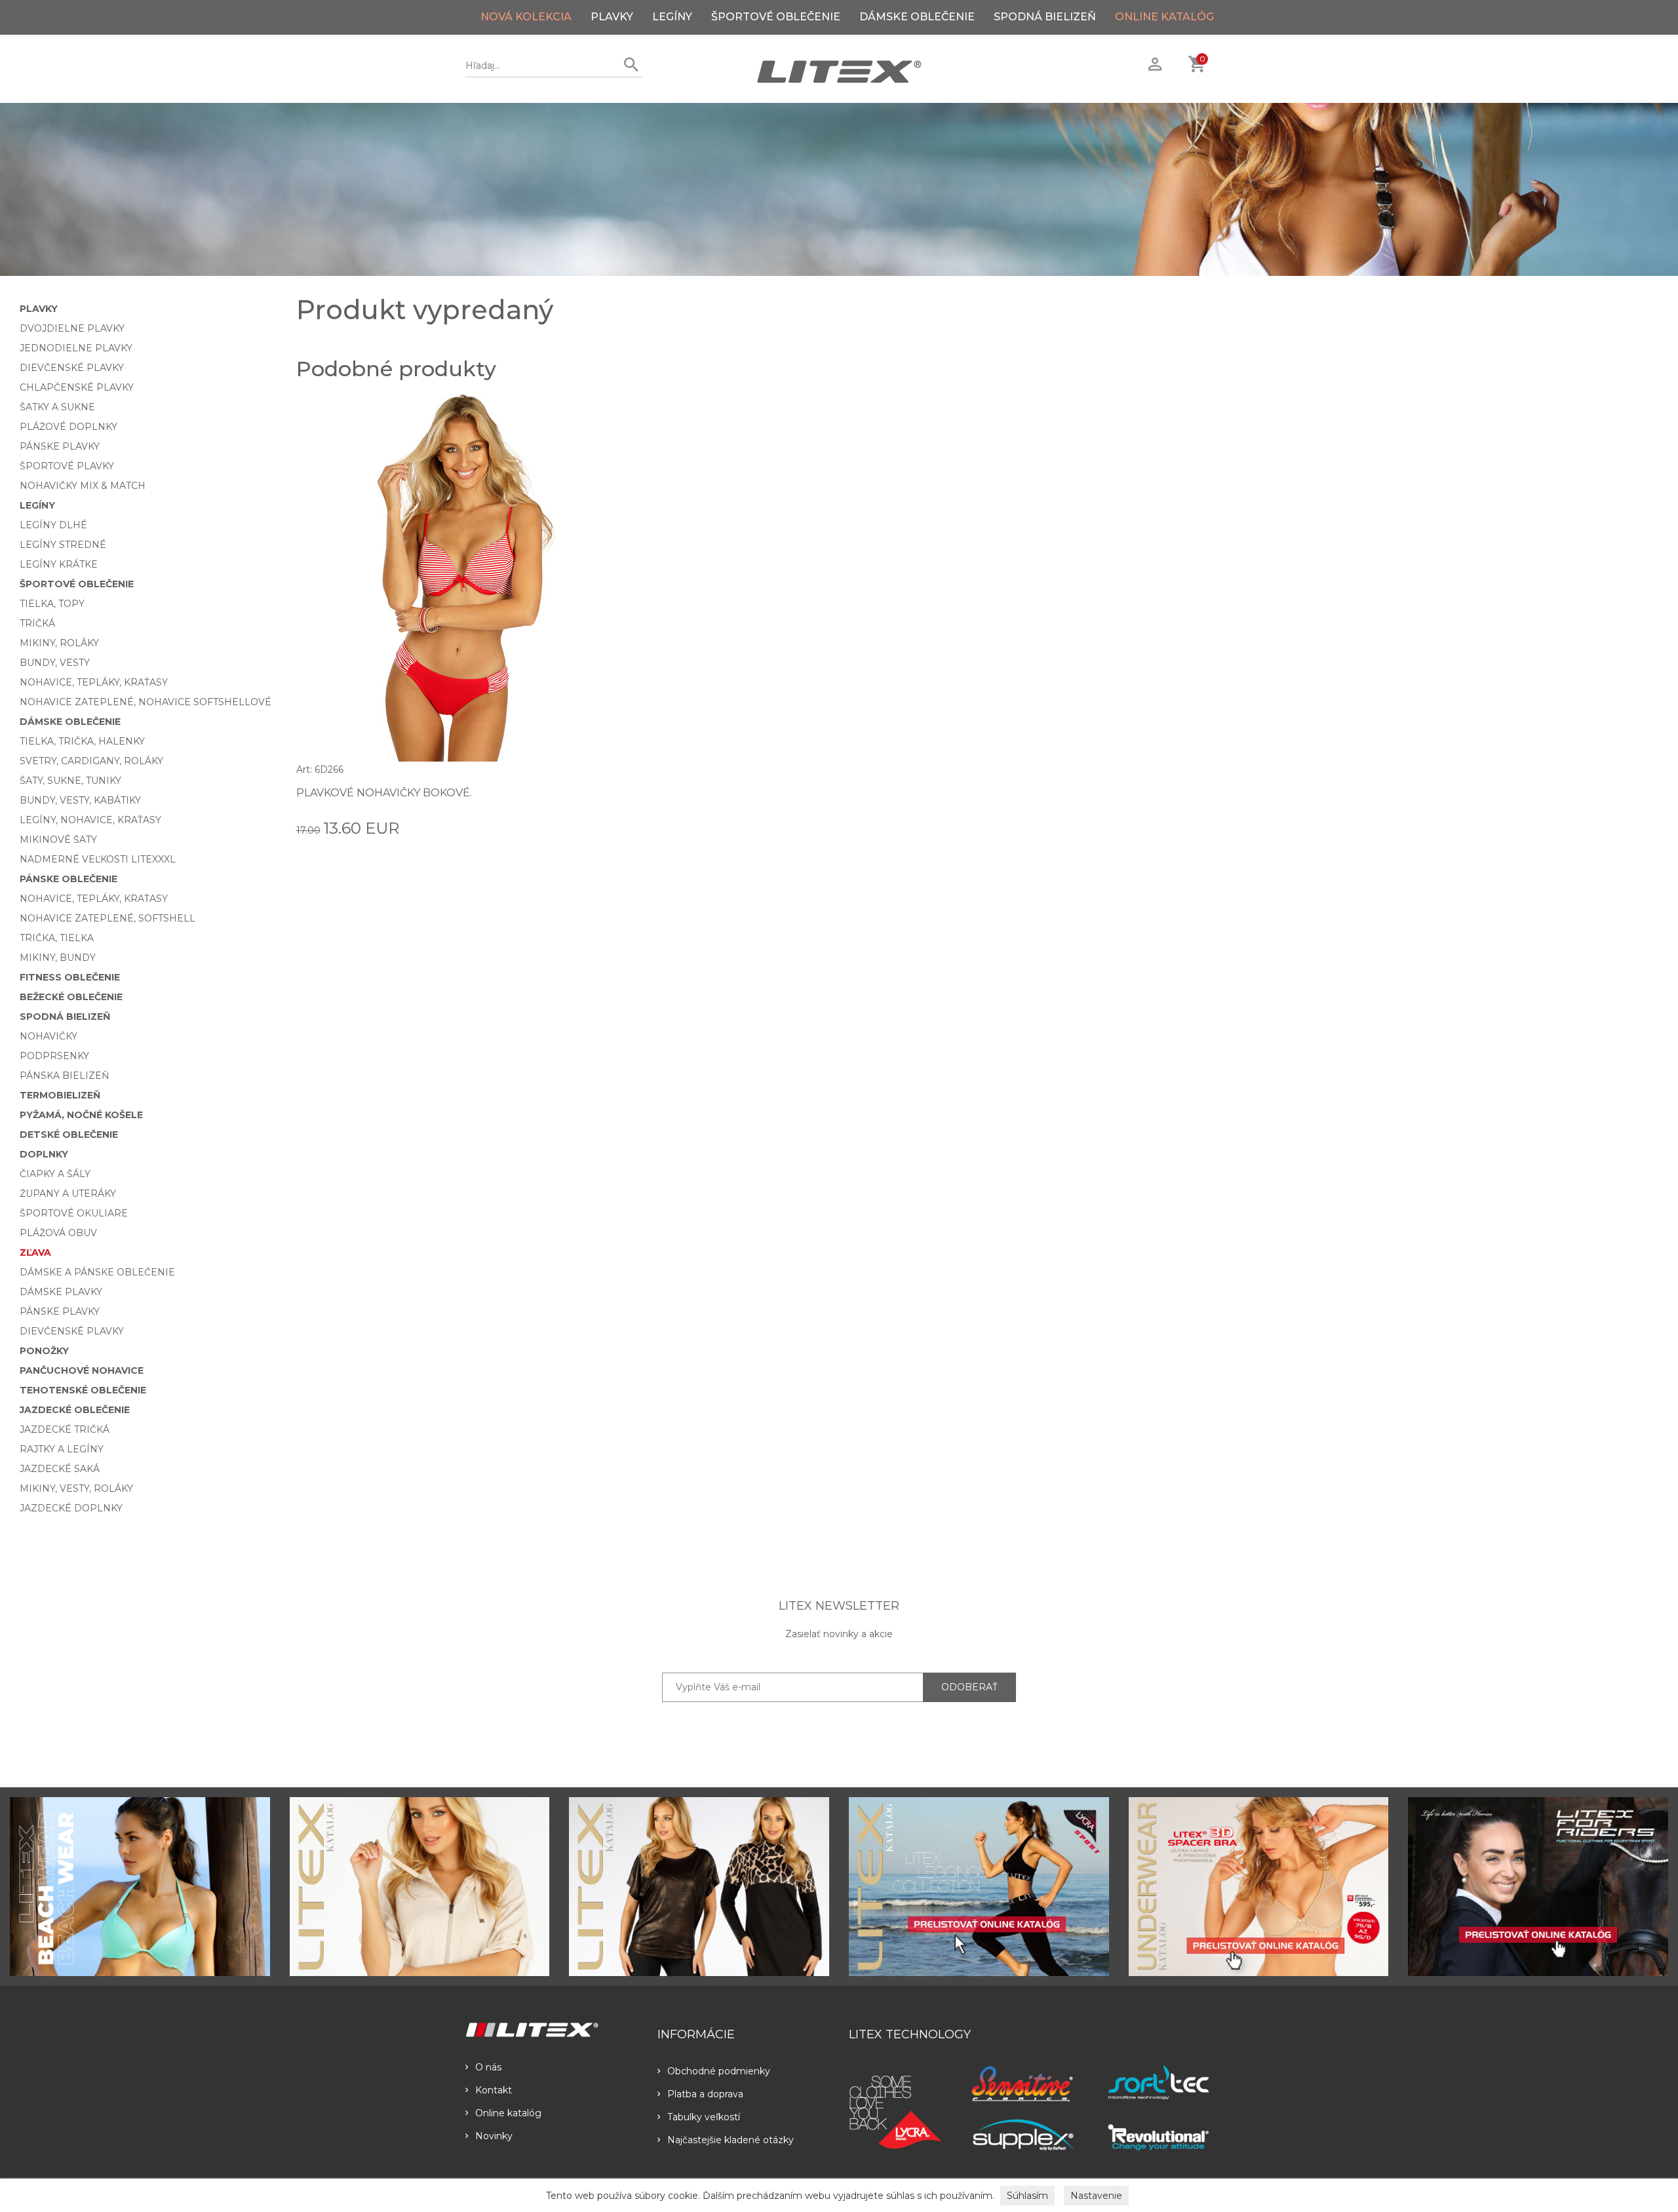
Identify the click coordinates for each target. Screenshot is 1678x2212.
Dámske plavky (61, 1292)
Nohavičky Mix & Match (83, 486)
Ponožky (44, 1351)
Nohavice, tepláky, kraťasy (94, 682)
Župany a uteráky (68, 1193)
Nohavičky (49, 1036)
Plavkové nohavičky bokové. (384, 793)
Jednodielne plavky (76, 348)
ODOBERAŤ (969, 1687)
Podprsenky (54, 1056)
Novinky (494, 2136)
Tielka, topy (52, 604)
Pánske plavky (60, 446)
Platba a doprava (705, 2094)
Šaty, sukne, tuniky (70, 781)
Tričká (37, 623)
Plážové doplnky (68, 427)
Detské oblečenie (69, 1135)
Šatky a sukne (57, 407)
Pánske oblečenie (68, 879)
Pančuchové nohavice (82, 1370)
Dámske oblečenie (917, 17)
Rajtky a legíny (62, 1449)
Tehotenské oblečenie (83, 1390)
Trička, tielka (57, 938)
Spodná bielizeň (1045, 17)
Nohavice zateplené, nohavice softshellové (146, 702)
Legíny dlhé (53, 525)
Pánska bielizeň (64, 1076)
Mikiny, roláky (59, 643)
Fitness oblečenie (70, 977)
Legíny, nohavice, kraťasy (90, 820)
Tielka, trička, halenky (82, 741)
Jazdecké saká (60, 1469)
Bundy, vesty (55, 663)
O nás (488, 2067)
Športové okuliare (74, 1213)
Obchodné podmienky (719, 2071)
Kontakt (494, 2090)
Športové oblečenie (776, 17)
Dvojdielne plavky (72, 328)
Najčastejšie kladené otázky (731, 2140)
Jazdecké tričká (65, 1429)
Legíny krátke (59, 564)
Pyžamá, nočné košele (81, 1115)
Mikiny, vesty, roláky (76, 1488)
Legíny (672, 17)
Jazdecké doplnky (71, 1508)
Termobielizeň (60, 1095)
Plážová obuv (58, 1233)
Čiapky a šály (55, 1174)
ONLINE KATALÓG (1164, 17)
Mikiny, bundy (58, 958)
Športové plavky (67, 466)
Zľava (35, 1252)
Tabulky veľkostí (704, 2117)
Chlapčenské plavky (77, 387)
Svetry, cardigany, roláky (91, 761)
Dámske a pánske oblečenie (97, 1272)
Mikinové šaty (58, 840)
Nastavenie (1096, 2196)
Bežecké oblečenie (71, 997)
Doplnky (44, 1154)
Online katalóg (508, 2113)
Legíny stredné (63, 545)
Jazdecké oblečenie (75, 1410)
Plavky (612, 17)
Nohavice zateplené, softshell (107, 918)
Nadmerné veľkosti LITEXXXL (98, 859)
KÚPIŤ (607, 827)
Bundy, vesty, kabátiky (80, 800)
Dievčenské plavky (72, 368)
